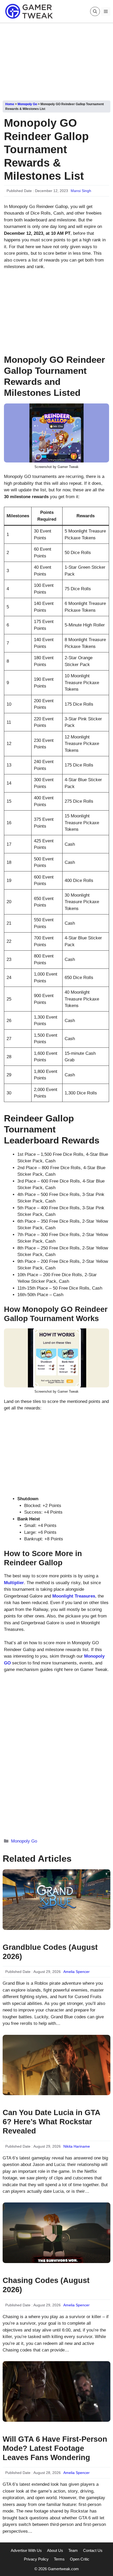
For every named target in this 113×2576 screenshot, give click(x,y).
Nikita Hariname (77, 2146)
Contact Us (93, 2550)
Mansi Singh (81, 191)
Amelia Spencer (76, 1972)
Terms (59, 2559)
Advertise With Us (26, 2550)
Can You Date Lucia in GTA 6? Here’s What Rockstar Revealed (51, 2122)
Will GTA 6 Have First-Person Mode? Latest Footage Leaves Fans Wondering (55, 2448)
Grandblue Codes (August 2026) (50, 1952)
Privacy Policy (36, 2559)
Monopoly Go (27, 104)
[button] (95, 11)
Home (10, 104)
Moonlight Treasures (74, 1596)
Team (73, 2550)
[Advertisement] (56, 60)
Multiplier (14, 1583)
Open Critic (80, 2559)
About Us (55, 2550)
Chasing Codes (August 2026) (46, 2285)
